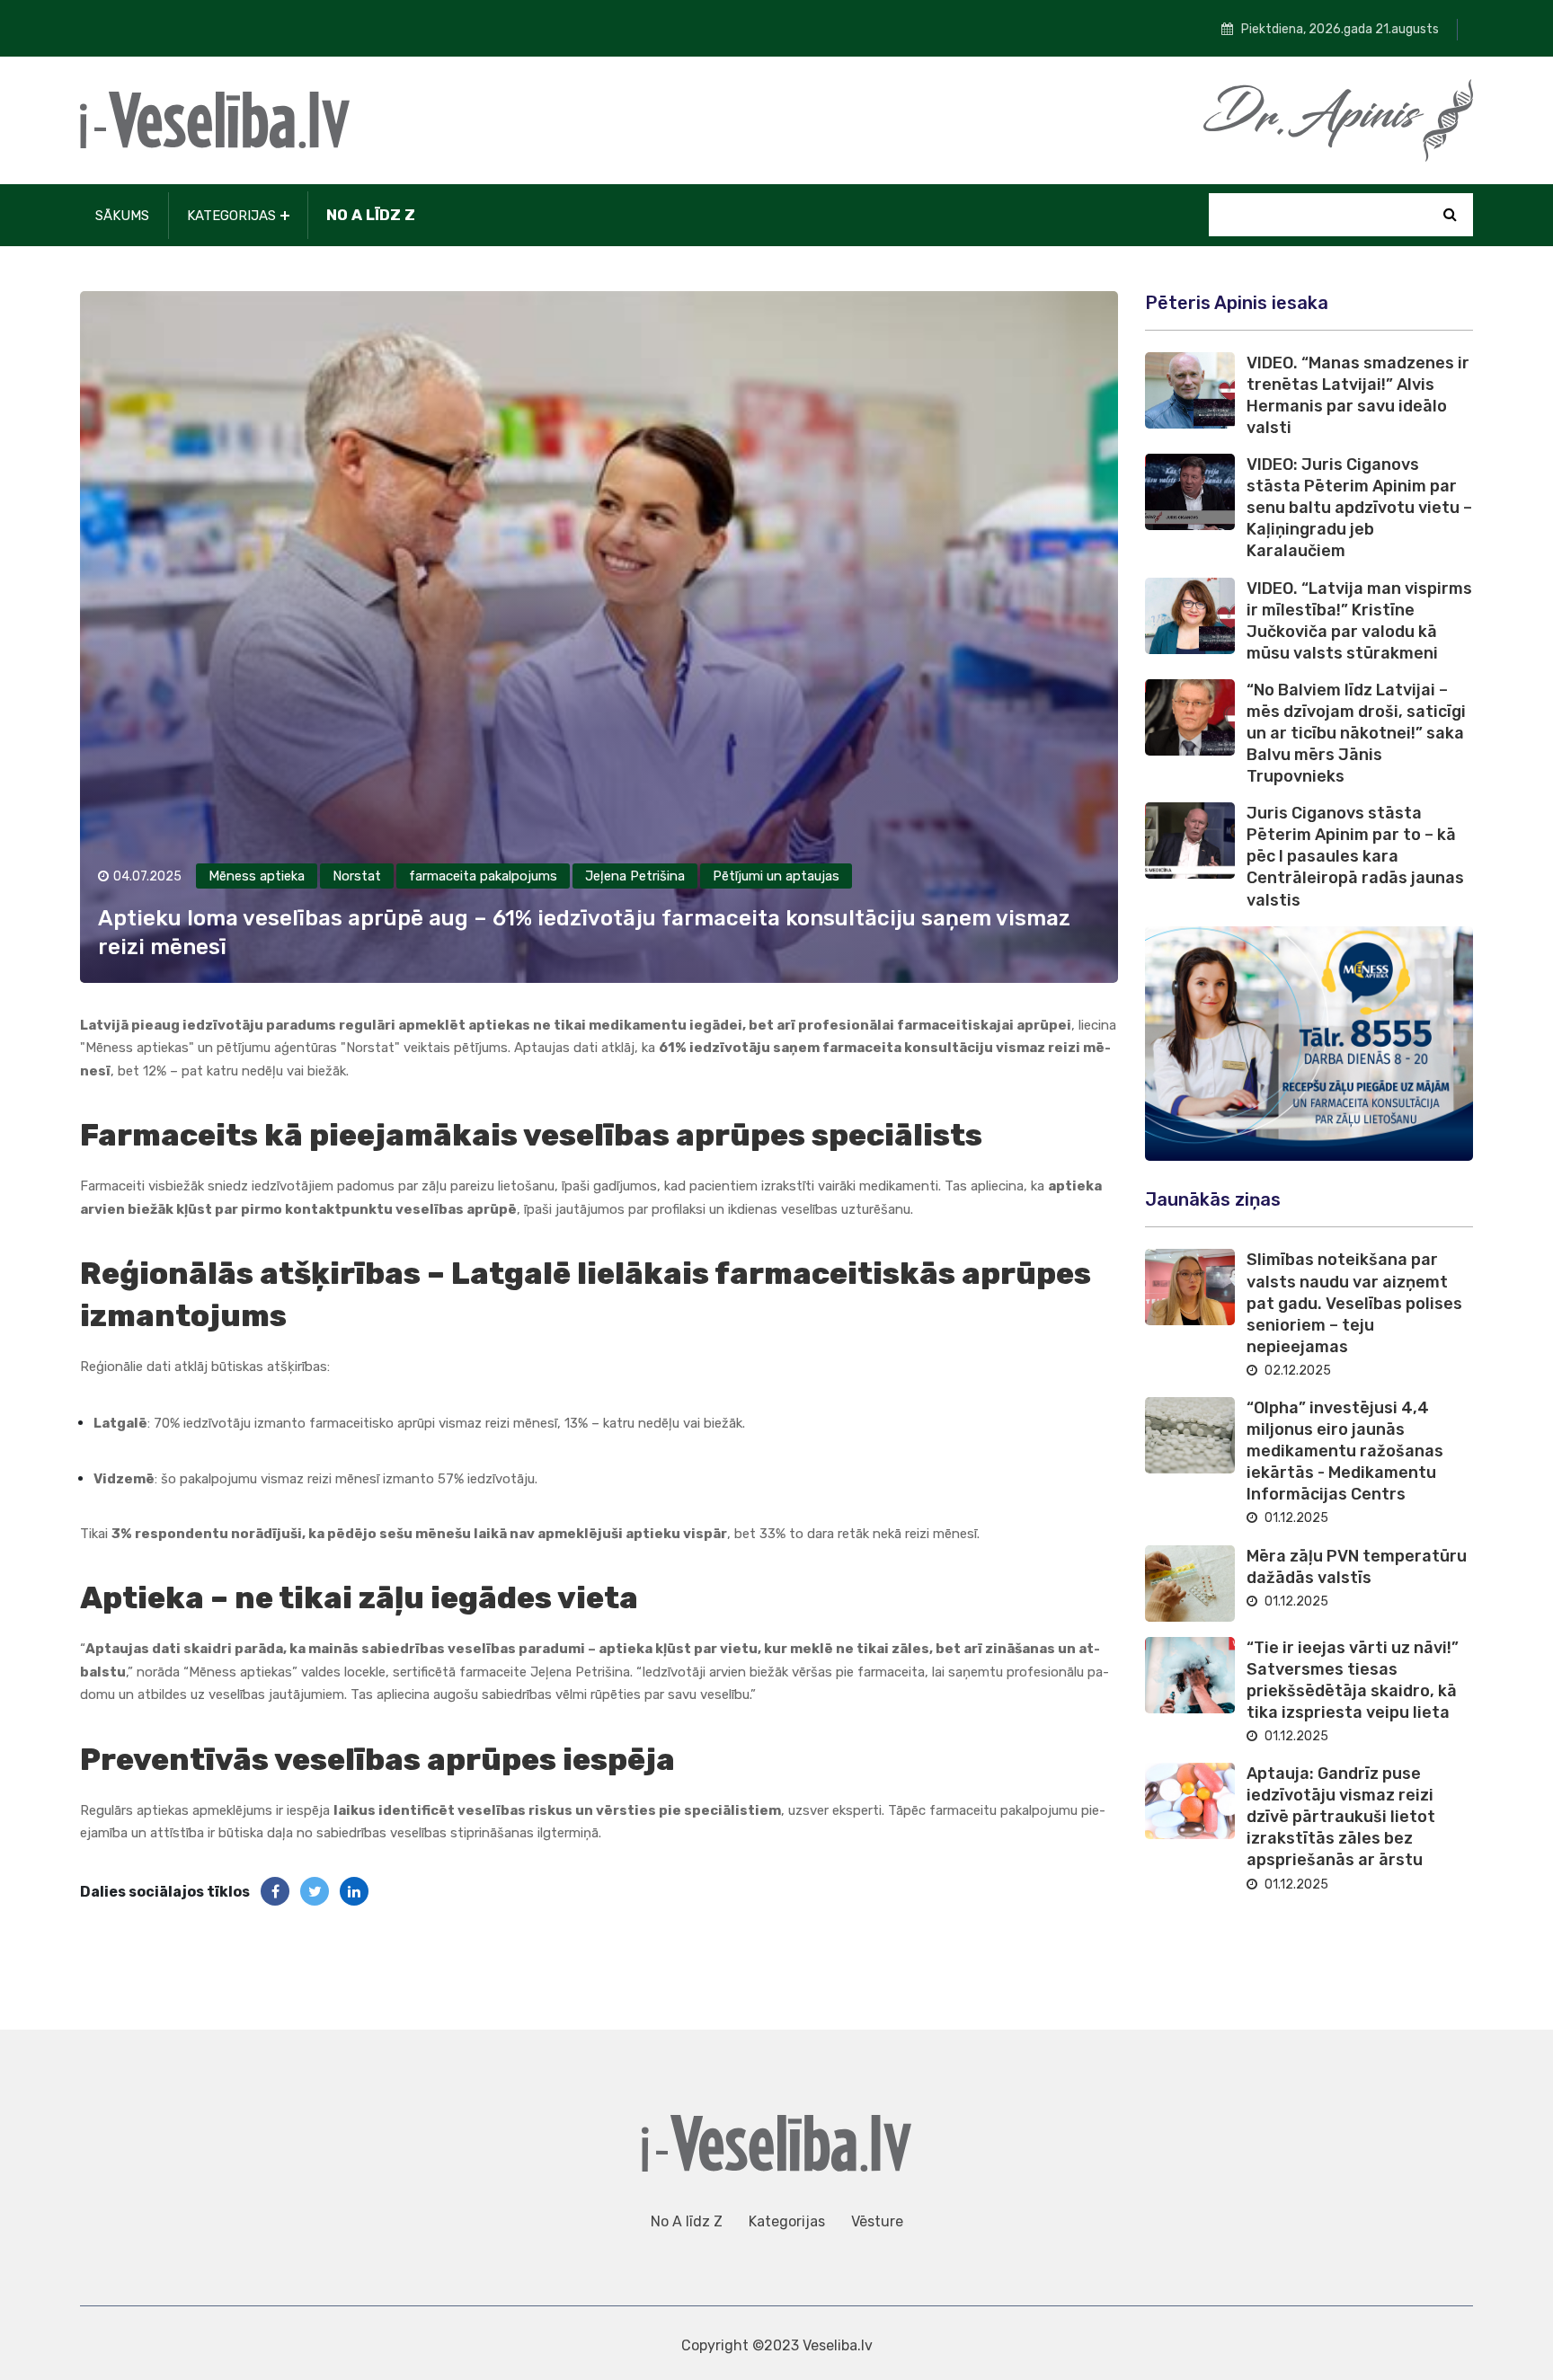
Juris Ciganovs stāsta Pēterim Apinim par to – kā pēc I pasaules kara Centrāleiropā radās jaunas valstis (1355, 856)
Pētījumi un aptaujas (776, 876)
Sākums (122, 216)
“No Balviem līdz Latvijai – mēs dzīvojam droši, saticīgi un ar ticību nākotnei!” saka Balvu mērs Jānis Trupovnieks (1356, 733)
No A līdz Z (371, 215)
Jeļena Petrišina (635, 876)
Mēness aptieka (257, 876)
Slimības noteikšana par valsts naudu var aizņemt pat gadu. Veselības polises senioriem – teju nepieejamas (1354, 1303)
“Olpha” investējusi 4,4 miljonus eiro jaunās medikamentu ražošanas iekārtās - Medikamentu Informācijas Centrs (1345, 1451)
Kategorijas (231, 216)
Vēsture (877, 2221)
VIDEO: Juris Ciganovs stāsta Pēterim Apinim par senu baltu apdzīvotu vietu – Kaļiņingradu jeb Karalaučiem (1359, 508)
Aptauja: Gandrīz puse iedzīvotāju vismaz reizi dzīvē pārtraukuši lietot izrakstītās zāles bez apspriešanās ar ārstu (1341, 1817)
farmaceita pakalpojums (483, 876)
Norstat (357, 876)
